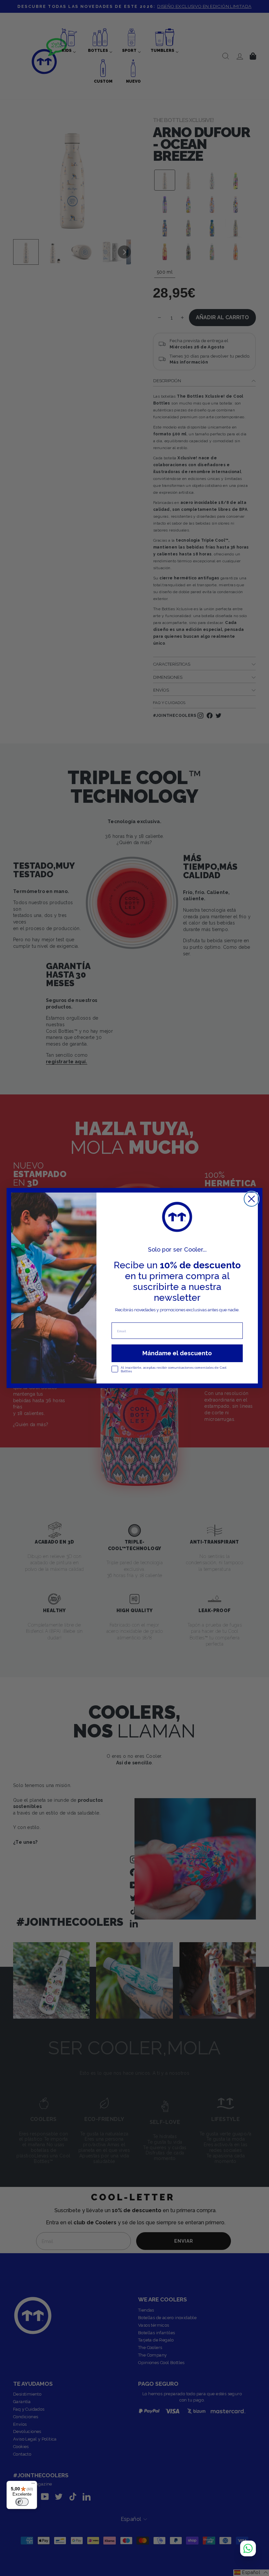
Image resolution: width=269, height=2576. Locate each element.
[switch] (22, 2502)
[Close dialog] (251, 1199)
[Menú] (33, 2485)
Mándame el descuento (177, 1353)
